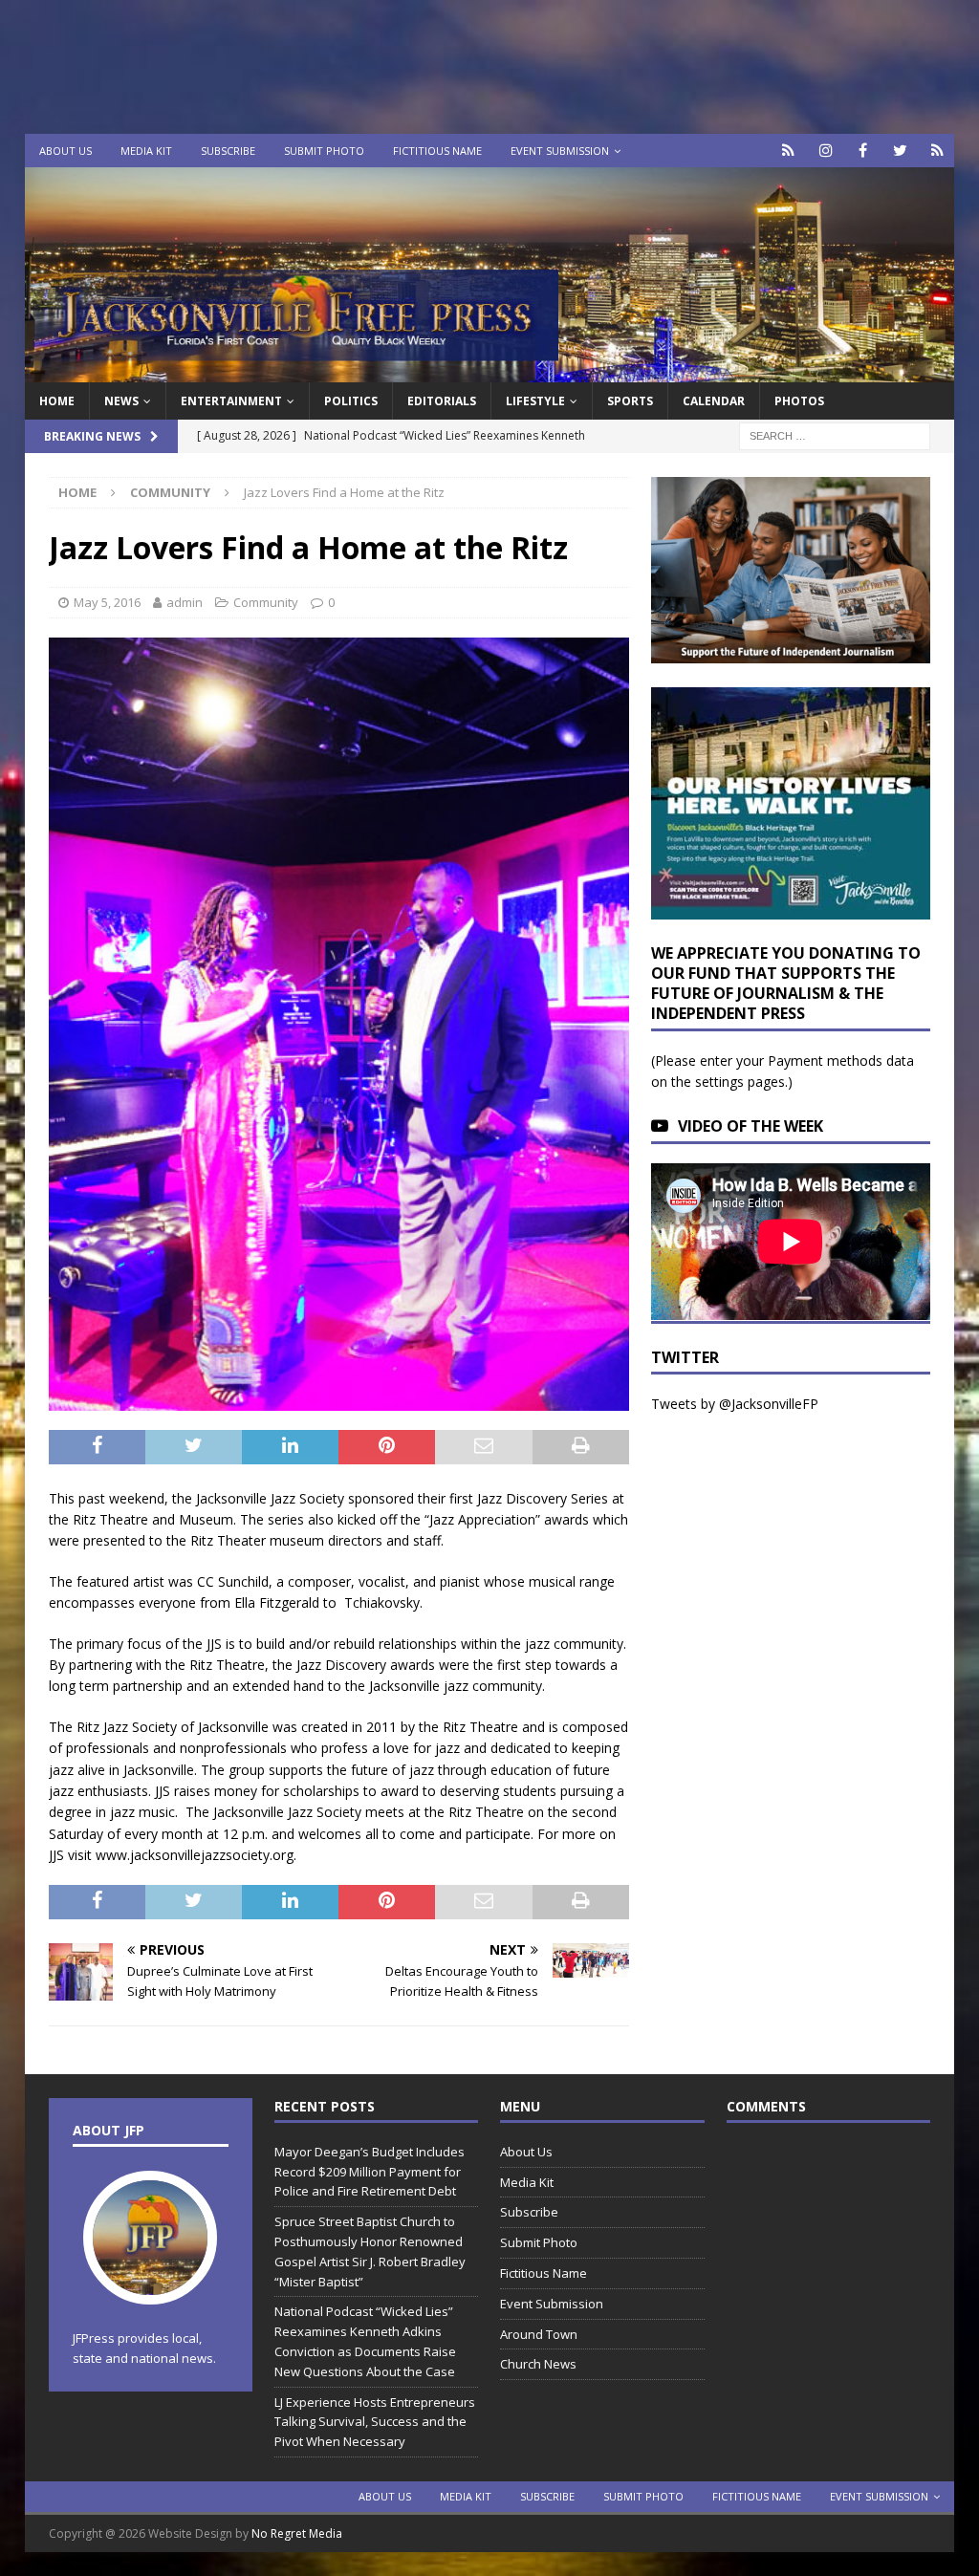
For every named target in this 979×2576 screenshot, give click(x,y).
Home (57, 401)
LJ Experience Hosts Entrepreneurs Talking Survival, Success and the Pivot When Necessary (375, 2422)
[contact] (788, 151)
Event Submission (560, 151)
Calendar (714, 401)
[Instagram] (826, 151)
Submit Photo (324, 151)
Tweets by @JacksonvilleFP (735, 1404)
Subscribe (228, 151)
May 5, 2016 (107, 602)
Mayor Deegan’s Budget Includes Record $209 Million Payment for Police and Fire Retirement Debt (370, 2172)
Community (266, 602)
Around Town (539, 2334)
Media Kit (146, 151)
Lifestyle (535, 401)
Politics (351, 401)
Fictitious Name (437, 151)
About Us (65, 151)
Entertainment (231, 401)
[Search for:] (835, 435)
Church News (538, 2364)
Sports (630, 401)
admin (185, 602)
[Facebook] (863, 151)
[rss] (937, 151)
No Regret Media (297, 2533)
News (121, 401)
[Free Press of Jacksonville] (490, 371)
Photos (799, 401)
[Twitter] (900, 151)
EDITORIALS (442, 401)
